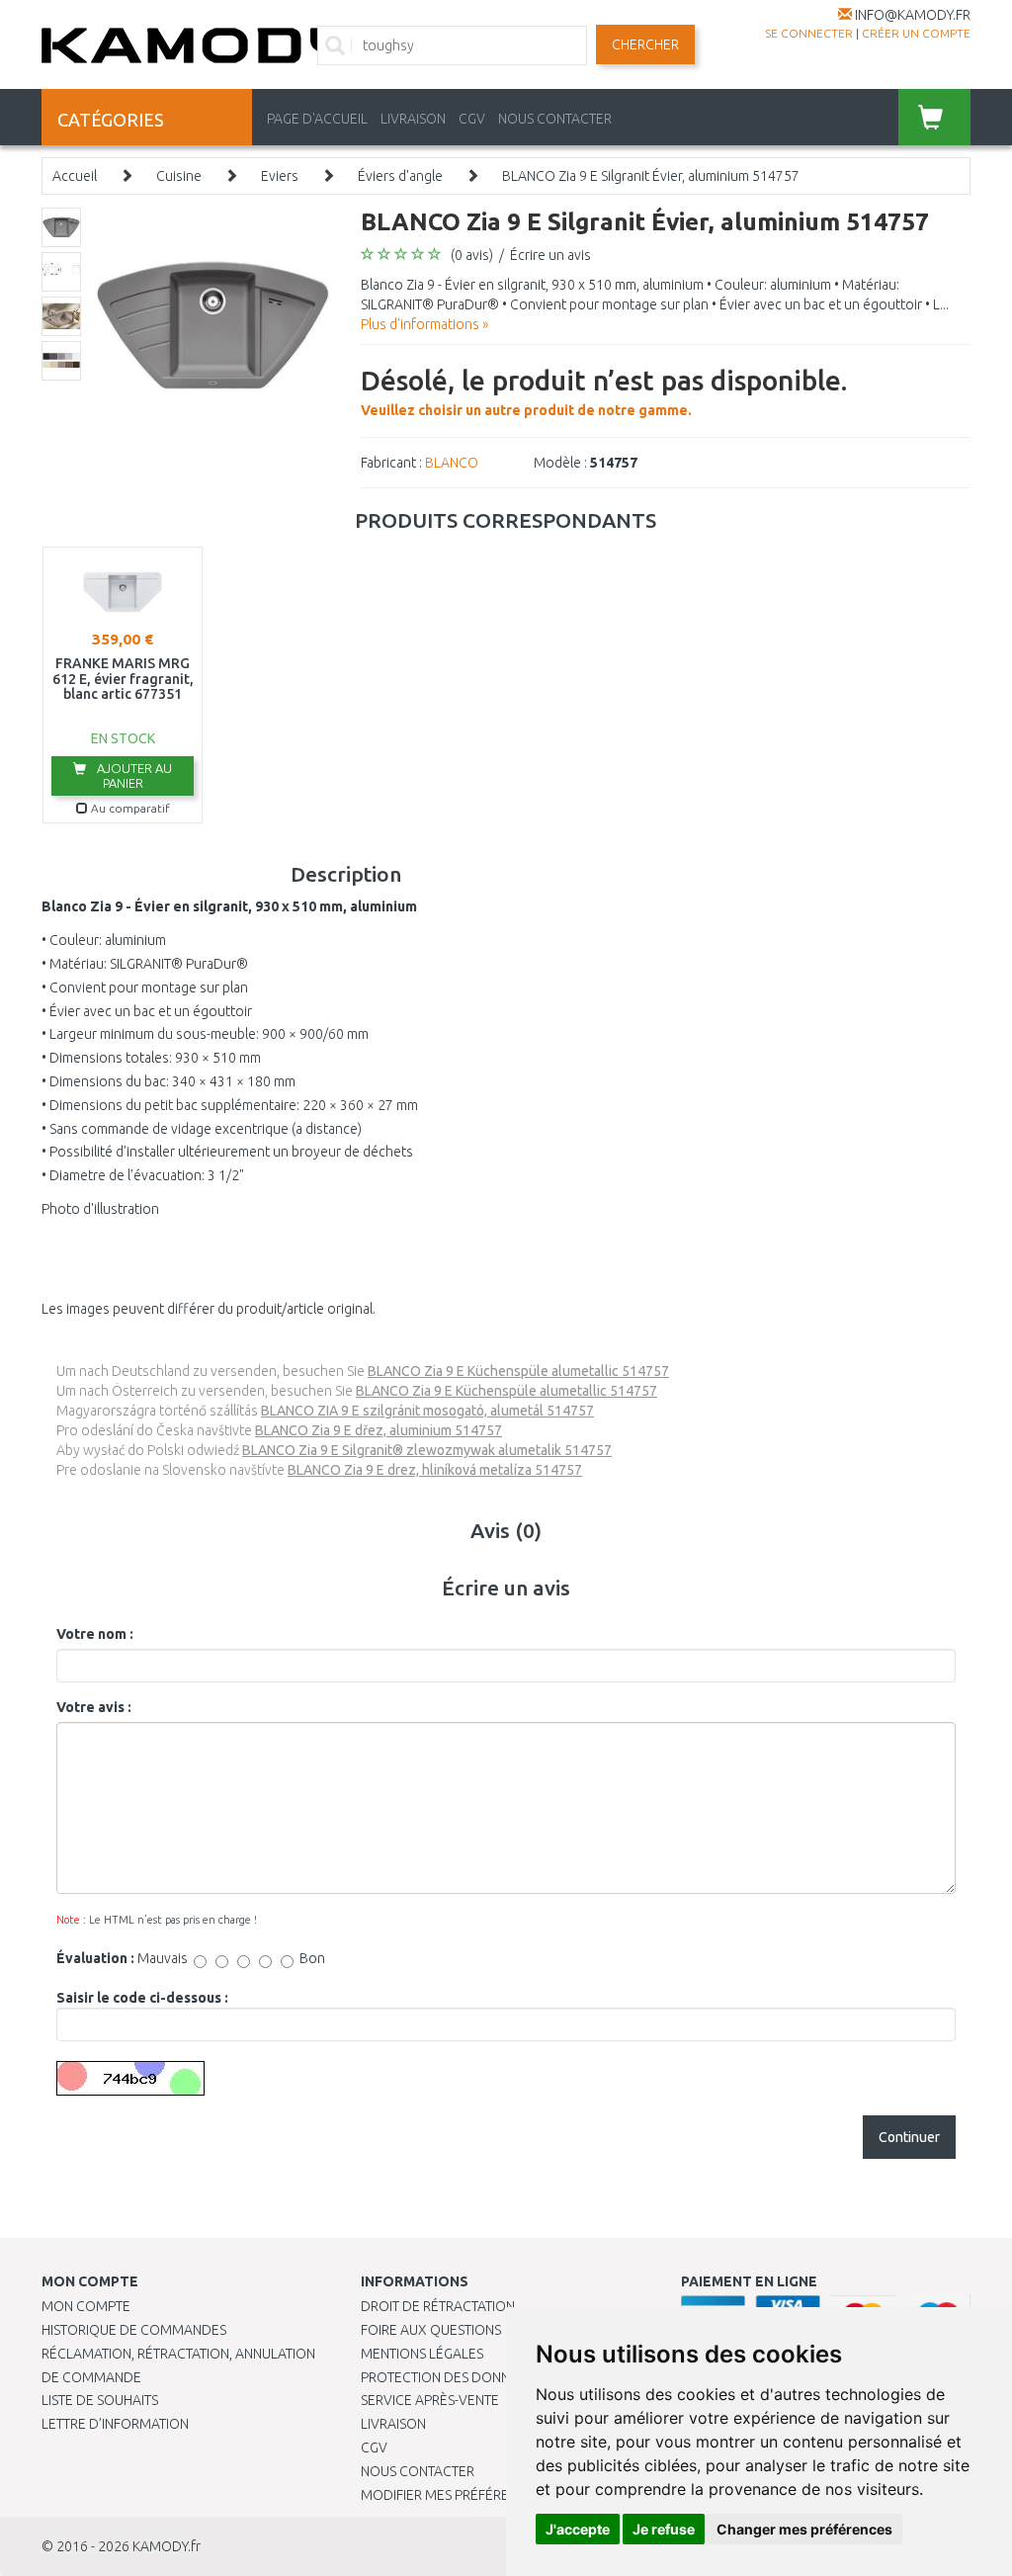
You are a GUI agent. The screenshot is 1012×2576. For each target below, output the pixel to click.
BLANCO (452, 463)
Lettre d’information (115, 2424)
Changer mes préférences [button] (804, 2529)
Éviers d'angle (400, 176)
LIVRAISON (413, 119)
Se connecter (809, 33)
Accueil (75, 176)
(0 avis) (472, 255)
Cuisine (179, 176)
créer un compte (916, 33)
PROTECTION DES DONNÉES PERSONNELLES (496, 2377)
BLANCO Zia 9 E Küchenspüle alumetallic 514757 (518, 1371)
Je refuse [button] (664, 2529)
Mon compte (86, 2306)
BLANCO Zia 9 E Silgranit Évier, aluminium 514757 (651, 176)
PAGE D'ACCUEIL (317, 119)
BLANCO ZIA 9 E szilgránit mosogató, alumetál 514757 (427, 1411)
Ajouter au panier (133, 775)
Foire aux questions (431, 2330)
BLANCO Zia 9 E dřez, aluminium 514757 (379, 1430)
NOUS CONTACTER (555, 119)
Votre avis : (94, 1707)
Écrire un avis (550, 255)
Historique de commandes (134, 2330)
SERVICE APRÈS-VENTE (430, 2400)
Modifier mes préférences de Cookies (491, 2495)
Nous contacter (418, 2471)
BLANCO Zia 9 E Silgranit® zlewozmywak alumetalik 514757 (427, 1450)
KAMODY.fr (167, 2546)
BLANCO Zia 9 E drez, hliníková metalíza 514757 (435, 1470)
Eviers (280, 176)
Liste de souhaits (100, 2400)
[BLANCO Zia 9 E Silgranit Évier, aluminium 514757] (213, 324)
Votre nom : (95, 1634)
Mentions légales (422, 2354)
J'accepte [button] (578, 2529)
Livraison (393, 2424)
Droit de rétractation (438, 2306)
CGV (472, 119)
